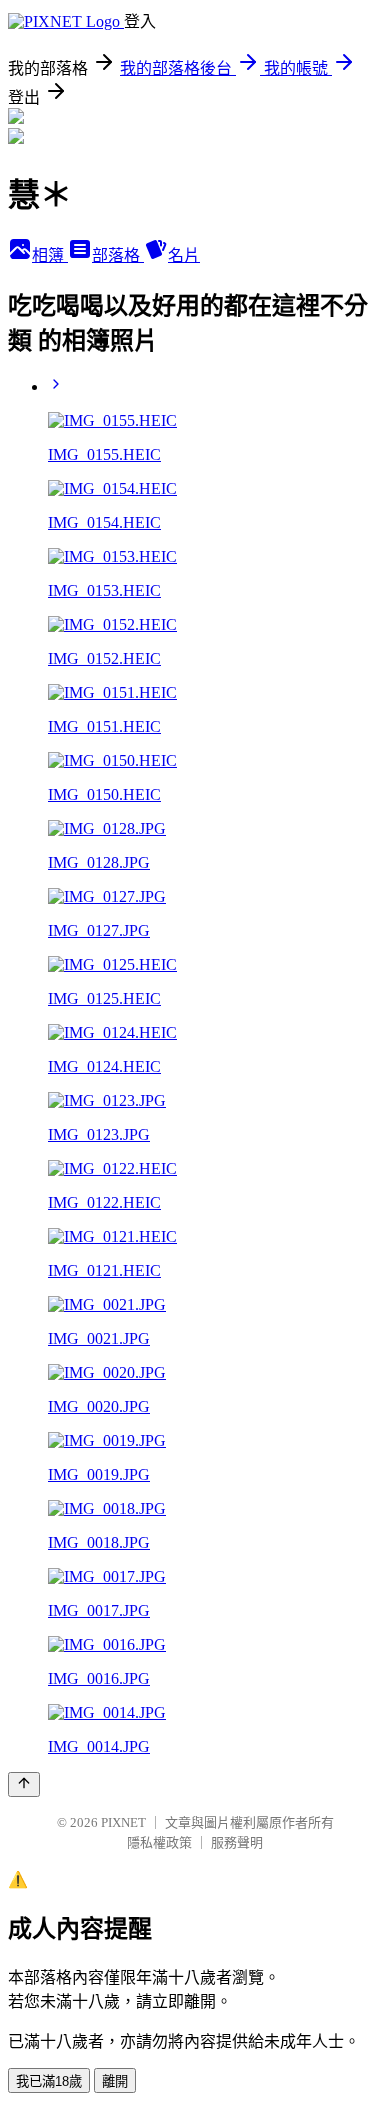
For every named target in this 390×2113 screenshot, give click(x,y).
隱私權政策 (159, 1842)
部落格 (118, 255)
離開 (115, 2081)
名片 (184, 255)
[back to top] (24, 1784)
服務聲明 (237, 1842)
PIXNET (123, 1822)
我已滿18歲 (49, 2081)
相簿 (50, 255)
